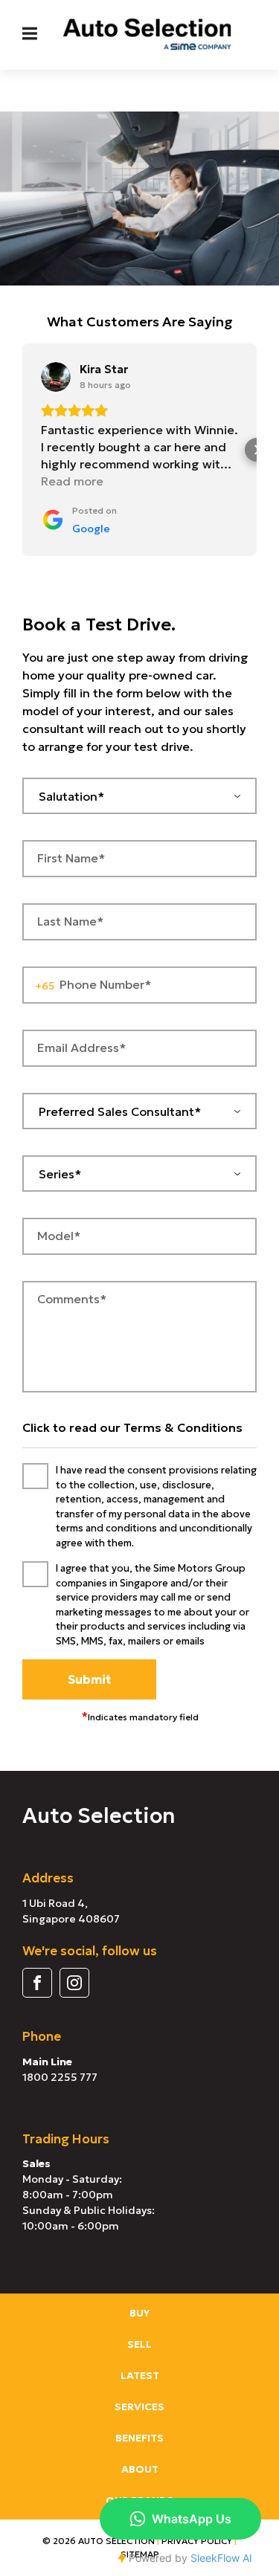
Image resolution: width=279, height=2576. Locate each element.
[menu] (30, 33)
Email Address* (81, 1047)
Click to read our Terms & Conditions (132, 1427)
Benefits (139, 2438)
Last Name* (70, 921)
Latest (140, 2375)
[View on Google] (56, 377)
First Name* (71, 858)
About (140, 2469)
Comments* (72, 1299)
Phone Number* (105, 984)
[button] (22, 450)
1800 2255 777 (60, 2077)
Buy (139, 2313)
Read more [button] (72, 481)
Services (139, 2406)
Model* (59, 1236)
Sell (139, 2344)
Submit (89, 1679)
